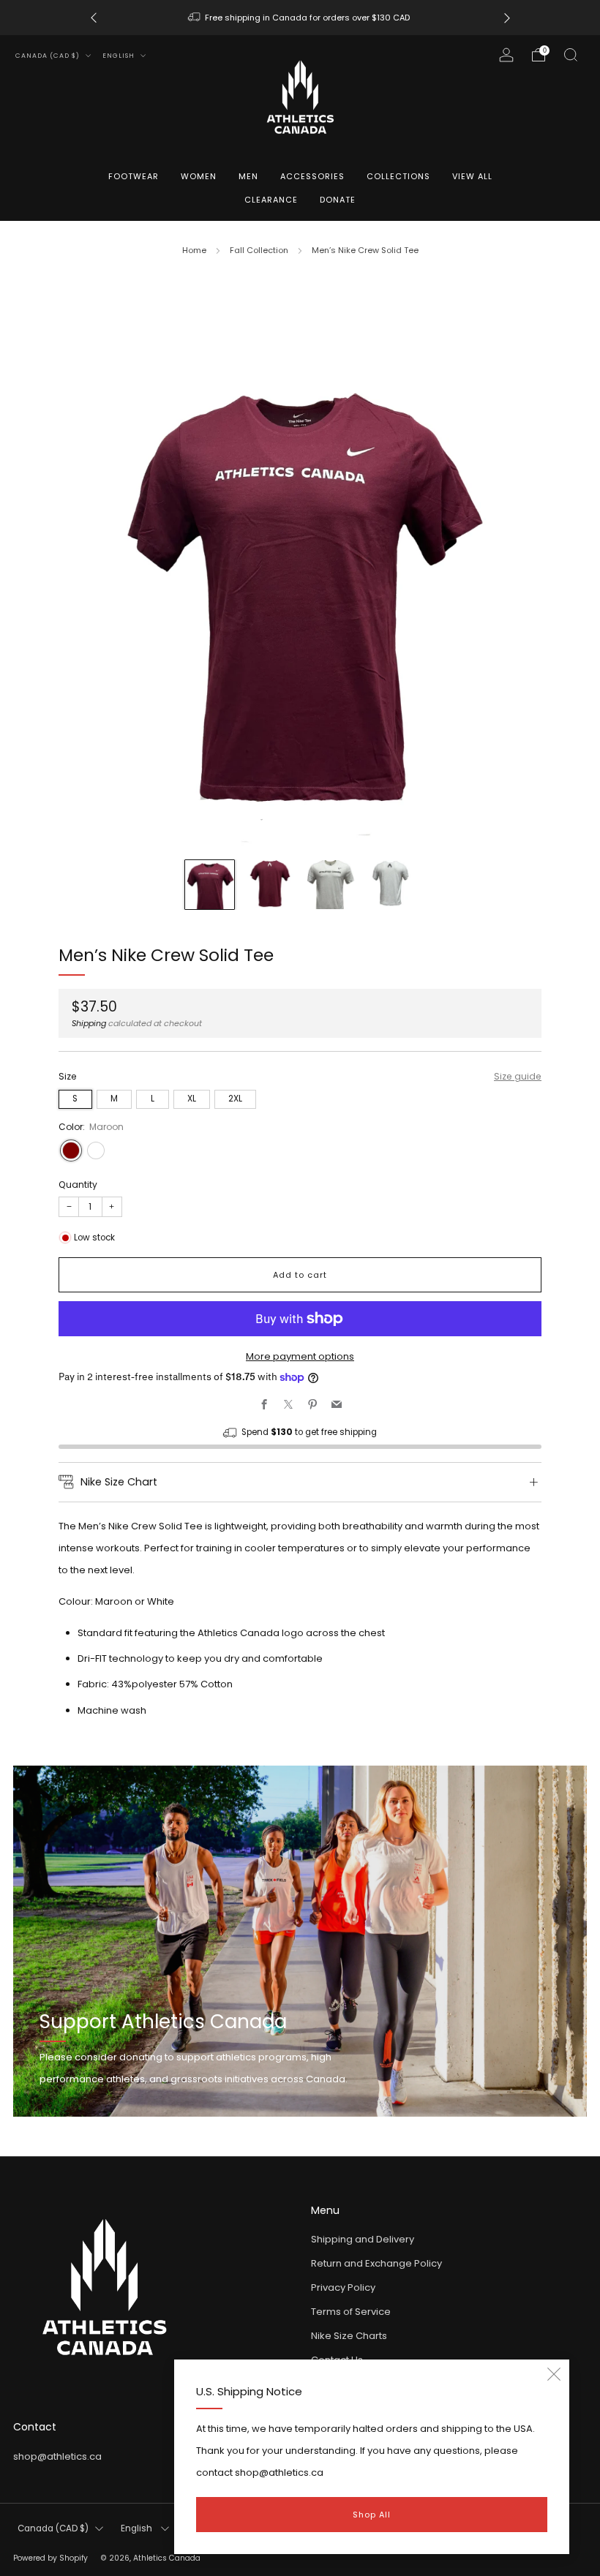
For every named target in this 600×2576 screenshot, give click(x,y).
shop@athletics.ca (57, 2456)
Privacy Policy (343, 2287)
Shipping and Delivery (363, 2239)
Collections (398, 176)
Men (248, 176)
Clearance (271, 200)
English (120, 56)
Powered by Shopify (50, 2558)
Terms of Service (351, 2312)
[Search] (571, 55)
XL (192, 1099)
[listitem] (300, 18)
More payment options (300, 1356)
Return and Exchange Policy (376, 2263)
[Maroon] (71, 1150)
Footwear (134, 176)
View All (472, 176)
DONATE (338, 200)
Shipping (89, 1023)
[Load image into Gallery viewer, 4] (390, 885)
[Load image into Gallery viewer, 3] (330, 885)
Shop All (372, 2515)
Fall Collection (259, 250)
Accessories (312, 176)
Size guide (518, 1076)
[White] (96, 1150)
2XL (235, 1099)
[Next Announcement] (507, 18)
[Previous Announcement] (94, 18)
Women (199, 176)
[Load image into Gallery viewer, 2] (270, 885)
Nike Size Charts (349, 2336)
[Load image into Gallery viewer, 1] (210, 885)
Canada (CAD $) (49, 56)
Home (194, 250)
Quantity (78, 1185)
